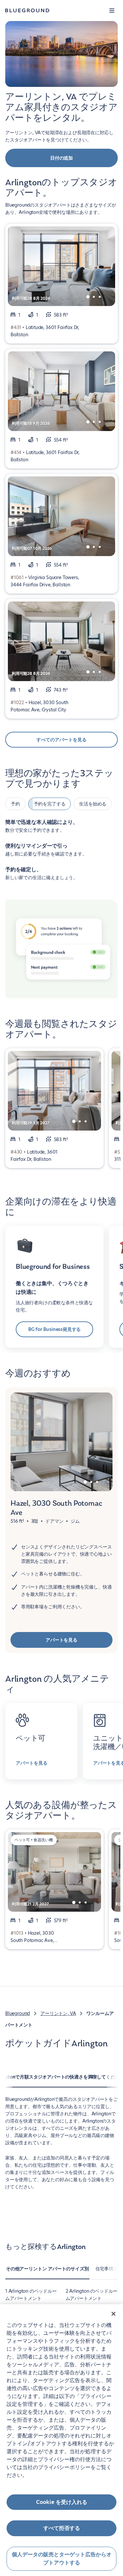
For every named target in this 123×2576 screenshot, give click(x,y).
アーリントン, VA (58, 2013)
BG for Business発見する (55, 1329)
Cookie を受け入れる (62, 2502)
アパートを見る (61, 1640)
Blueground (18, 2013)
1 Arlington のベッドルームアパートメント (31, 2295)
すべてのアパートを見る (61, 740)
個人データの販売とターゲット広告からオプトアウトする (62, 2559)
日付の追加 (61, 158)
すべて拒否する (62, 2528)
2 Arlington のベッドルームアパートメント (92, 2295)
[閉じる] (113, 2314)
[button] (112, 11)
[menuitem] (47, 2272)
